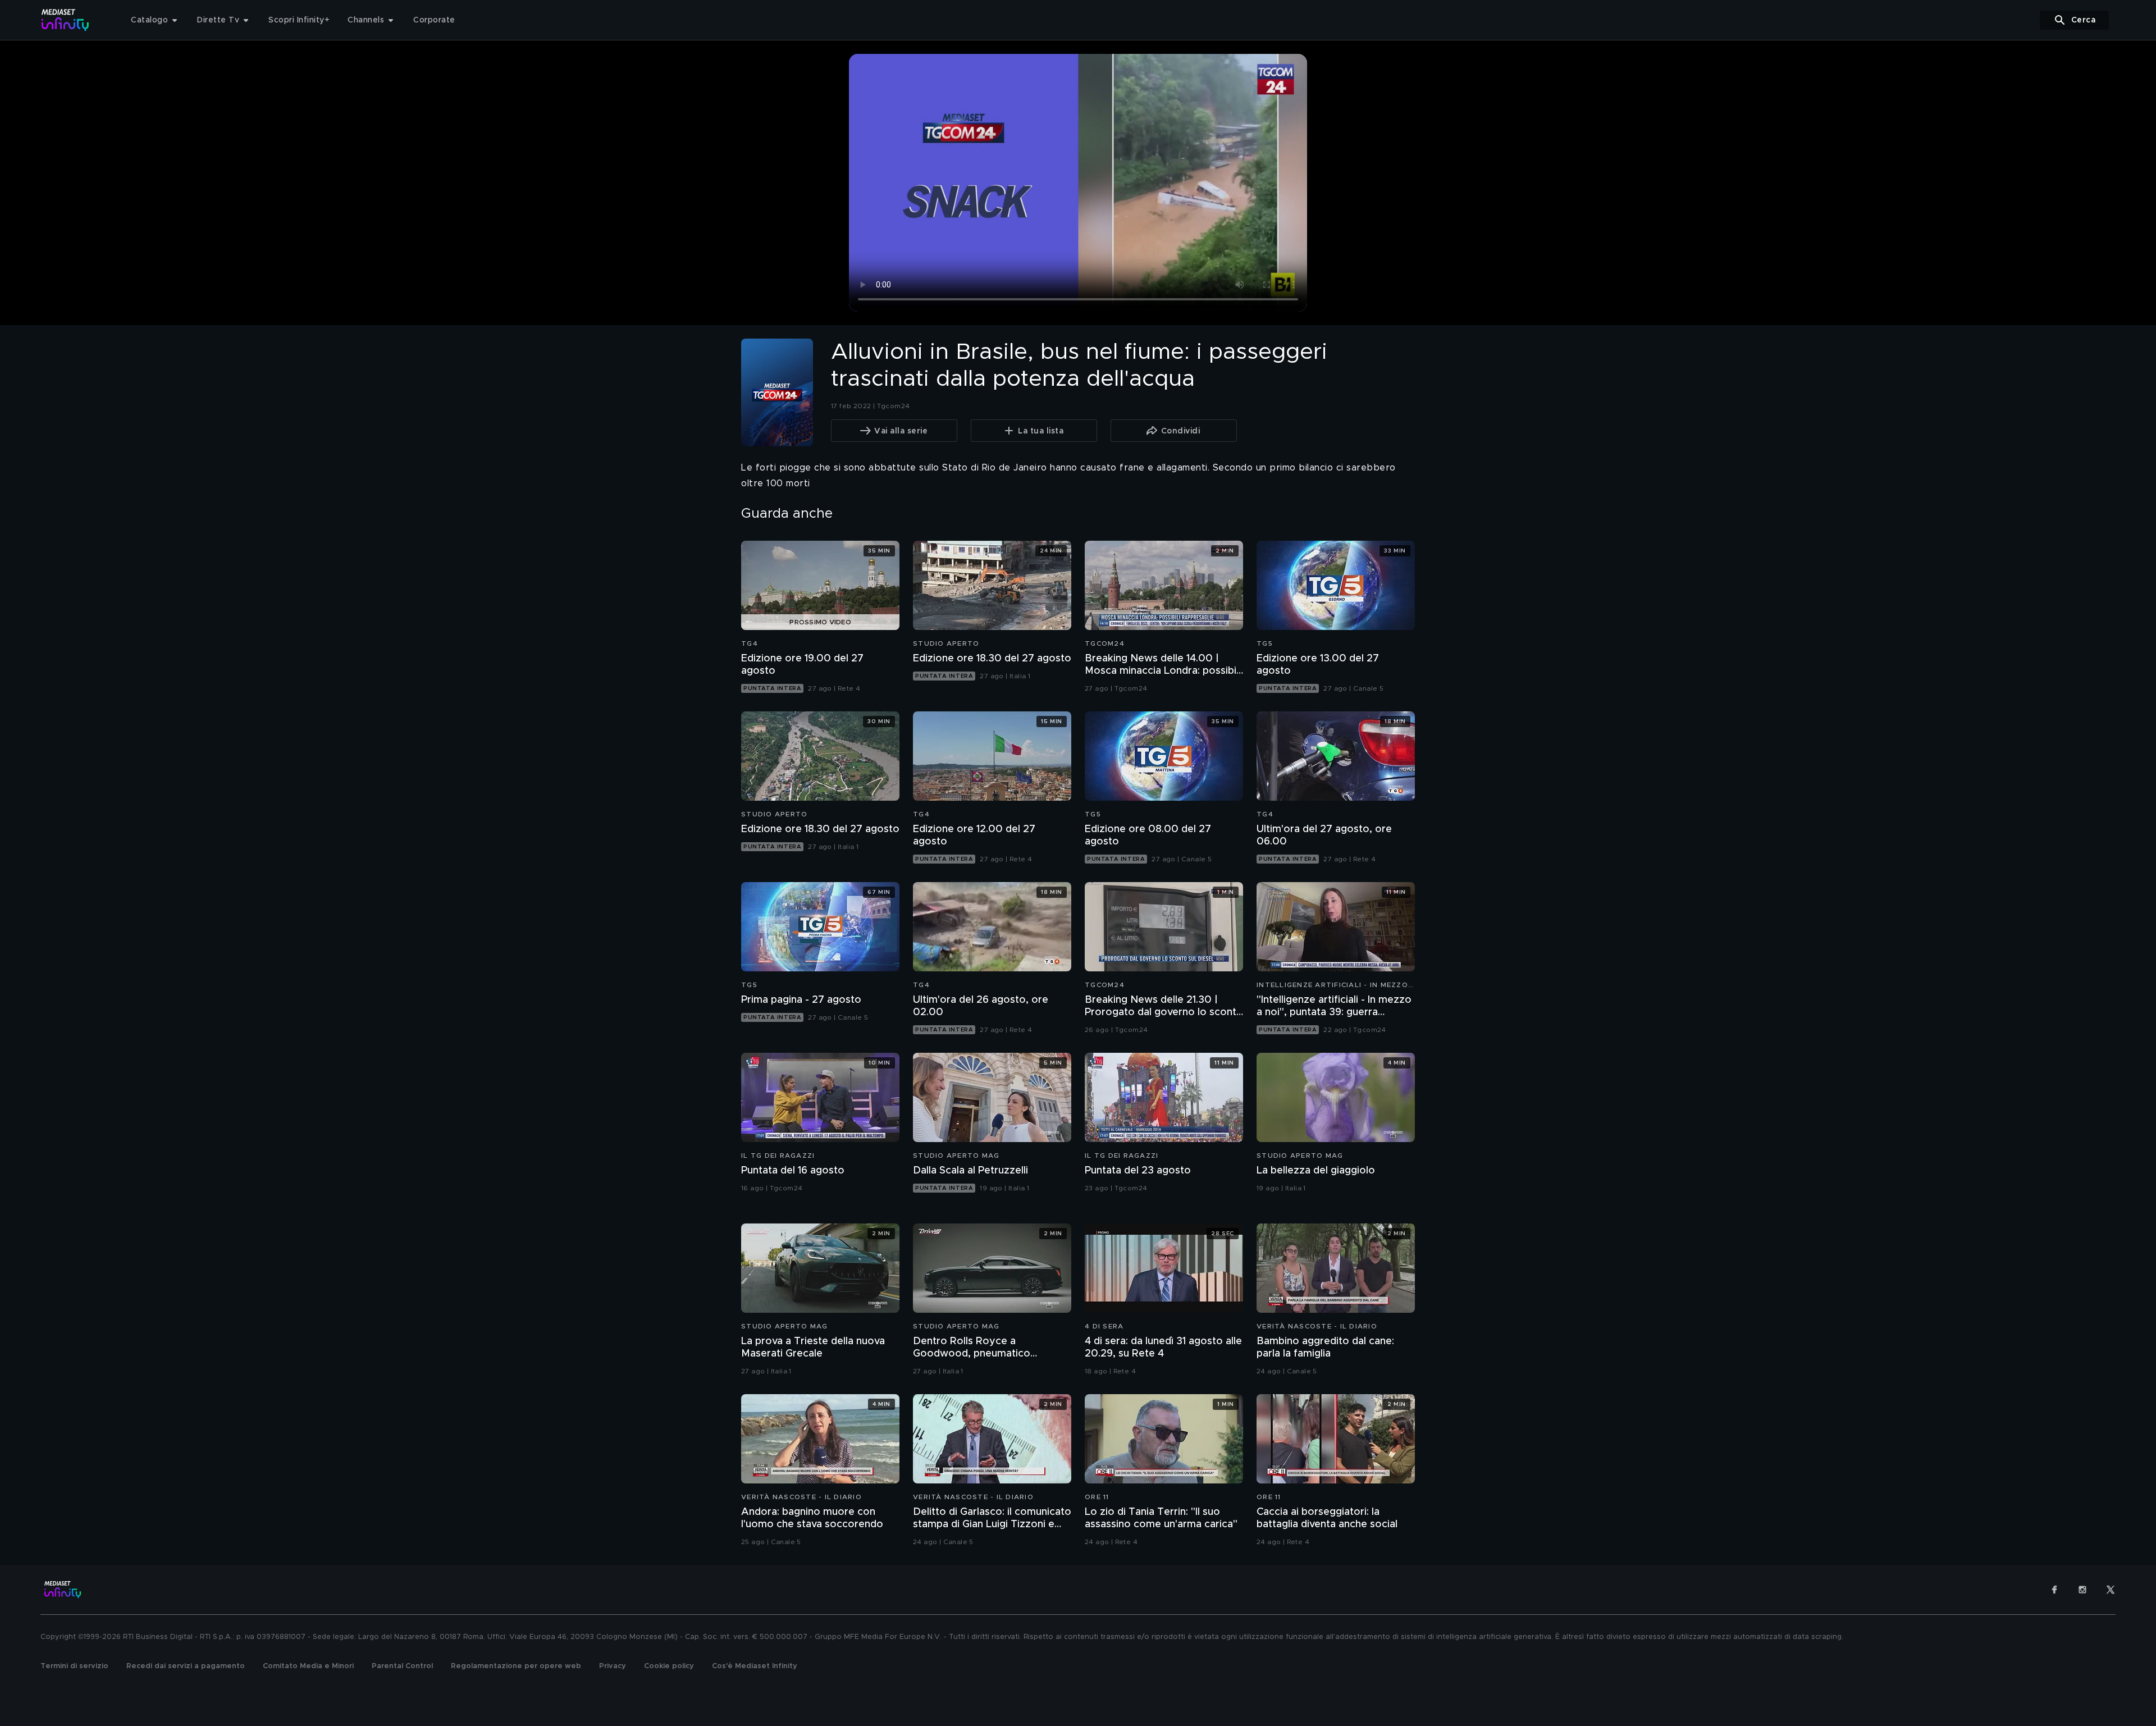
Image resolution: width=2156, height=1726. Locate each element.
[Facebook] (2054, 1590)
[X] (2111, 1590)
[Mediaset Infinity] (65, 20)
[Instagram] (2082, 1590)
